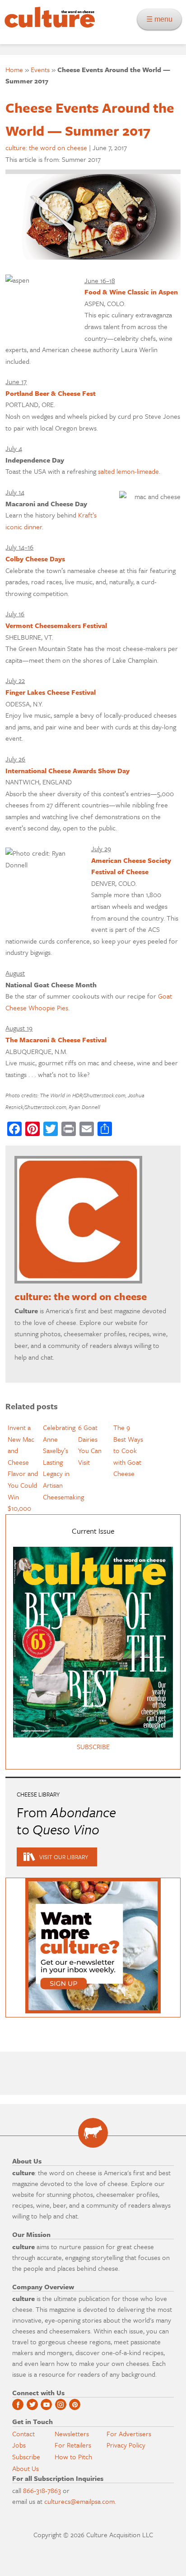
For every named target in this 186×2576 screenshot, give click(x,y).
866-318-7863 (42, 2490)
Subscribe (26, 2457)
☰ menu (162, 19)
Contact (23, 2434)
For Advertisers (129, 2434)
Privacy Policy (126, 2445)
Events (40, 69)
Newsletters (72, 2434)
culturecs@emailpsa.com (79, 2501)
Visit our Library (64, 1857)
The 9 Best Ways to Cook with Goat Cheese (128, 1450)
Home (14, 69)
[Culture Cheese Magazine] (93, 2133)
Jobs (19, 2445)
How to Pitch (73, 2457)
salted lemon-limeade (128, 471)
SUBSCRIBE (93, 1746)
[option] (23, 1468)
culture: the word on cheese (46, 147)
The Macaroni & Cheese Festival (56, 1040)
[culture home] (47, 25)
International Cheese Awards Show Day (67, 770)
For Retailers (73, 2445)
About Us (26, 2468)
